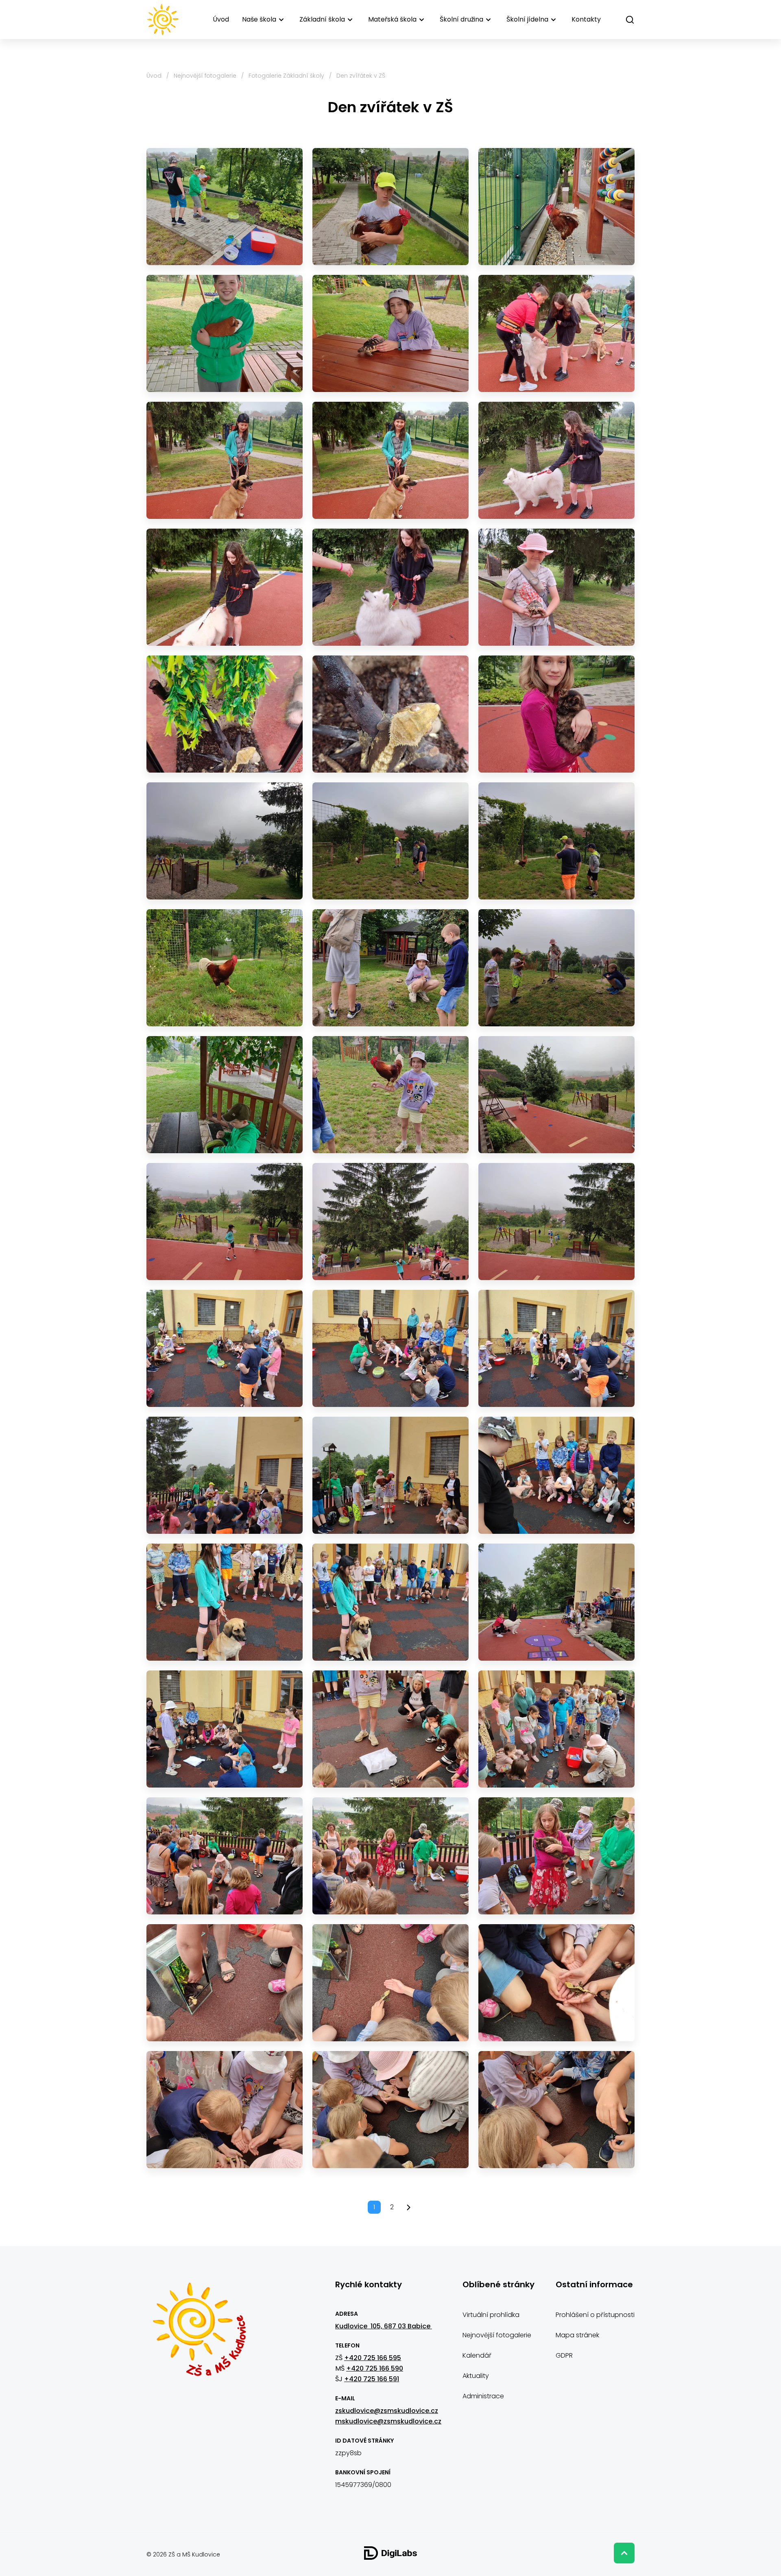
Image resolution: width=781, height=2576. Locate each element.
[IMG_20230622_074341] (390, 587)
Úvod (221, 19)
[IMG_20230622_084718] (225, 2110)
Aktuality (476, 2376)
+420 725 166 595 (373, 2358)
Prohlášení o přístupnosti (595, 2315)
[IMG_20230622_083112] (556, 1602)
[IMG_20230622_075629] (225, 968)
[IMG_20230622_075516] (225, 841)
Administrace (483, 2396)
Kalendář (477, 2355)
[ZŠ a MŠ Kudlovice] (199, 2334)
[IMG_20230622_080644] (556, 1222)
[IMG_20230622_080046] (225, 1095)
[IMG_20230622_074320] (225, 460)
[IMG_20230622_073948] (225, 207)
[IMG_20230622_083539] (390, 1729)
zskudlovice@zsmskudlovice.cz (387, 2411)
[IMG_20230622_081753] (390, 1348)
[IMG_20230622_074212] (390, 333)
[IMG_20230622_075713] (390, 968)
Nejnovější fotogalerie (205, 76)
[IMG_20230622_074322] (390, 460)
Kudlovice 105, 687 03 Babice (384, 2326)
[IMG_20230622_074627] (225, 714)
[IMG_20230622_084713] (556, 1983)
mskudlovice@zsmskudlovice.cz (388, 2421)
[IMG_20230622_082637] (225, 1602)
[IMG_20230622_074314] (556, 333)
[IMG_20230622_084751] (390, 2110)
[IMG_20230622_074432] (556, 587)
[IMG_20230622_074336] (225, 587)
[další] (409, 2207)
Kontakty (586, 19)
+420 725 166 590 (375, 2368)
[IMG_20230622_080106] (390, 1095)
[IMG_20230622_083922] (556, 1729)
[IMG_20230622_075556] (390, 841)
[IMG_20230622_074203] (225, 333)
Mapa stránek (577, 2335)
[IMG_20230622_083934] (225, 1856)
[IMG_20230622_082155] (390, 1475)
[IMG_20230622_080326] (225, 1222)
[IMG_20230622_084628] (225, 1983)
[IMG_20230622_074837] (556, 714)
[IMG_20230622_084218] (390, 1856)
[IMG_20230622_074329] (556, 460)
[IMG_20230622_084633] (390, 1983)
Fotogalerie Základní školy (286, 76)
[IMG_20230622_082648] (390, 1602)
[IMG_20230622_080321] (556, 1095)
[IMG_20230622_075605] (556, 841)
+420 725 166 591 (372, 2379)
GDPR (564, 2355)
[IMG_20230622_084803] (556, 2110)
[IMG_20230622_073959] (390, 207)
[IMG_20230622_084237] (556, 1856)
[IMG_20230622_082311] (556, 1475)
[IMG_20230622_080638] (390, 1222)
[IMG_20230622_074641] (390, 714)
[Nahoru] (624, 2553)
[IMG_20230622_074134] (556, 207)
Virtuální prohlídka (491, 2315)
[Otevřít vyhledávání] (630, 20)
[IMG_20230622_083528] (225, 1729)
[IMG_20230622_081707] (225, 1348)
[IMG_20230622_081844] (225, 1475)
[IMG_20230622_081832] (556, 1348)
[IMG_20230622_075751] (556, 968)
